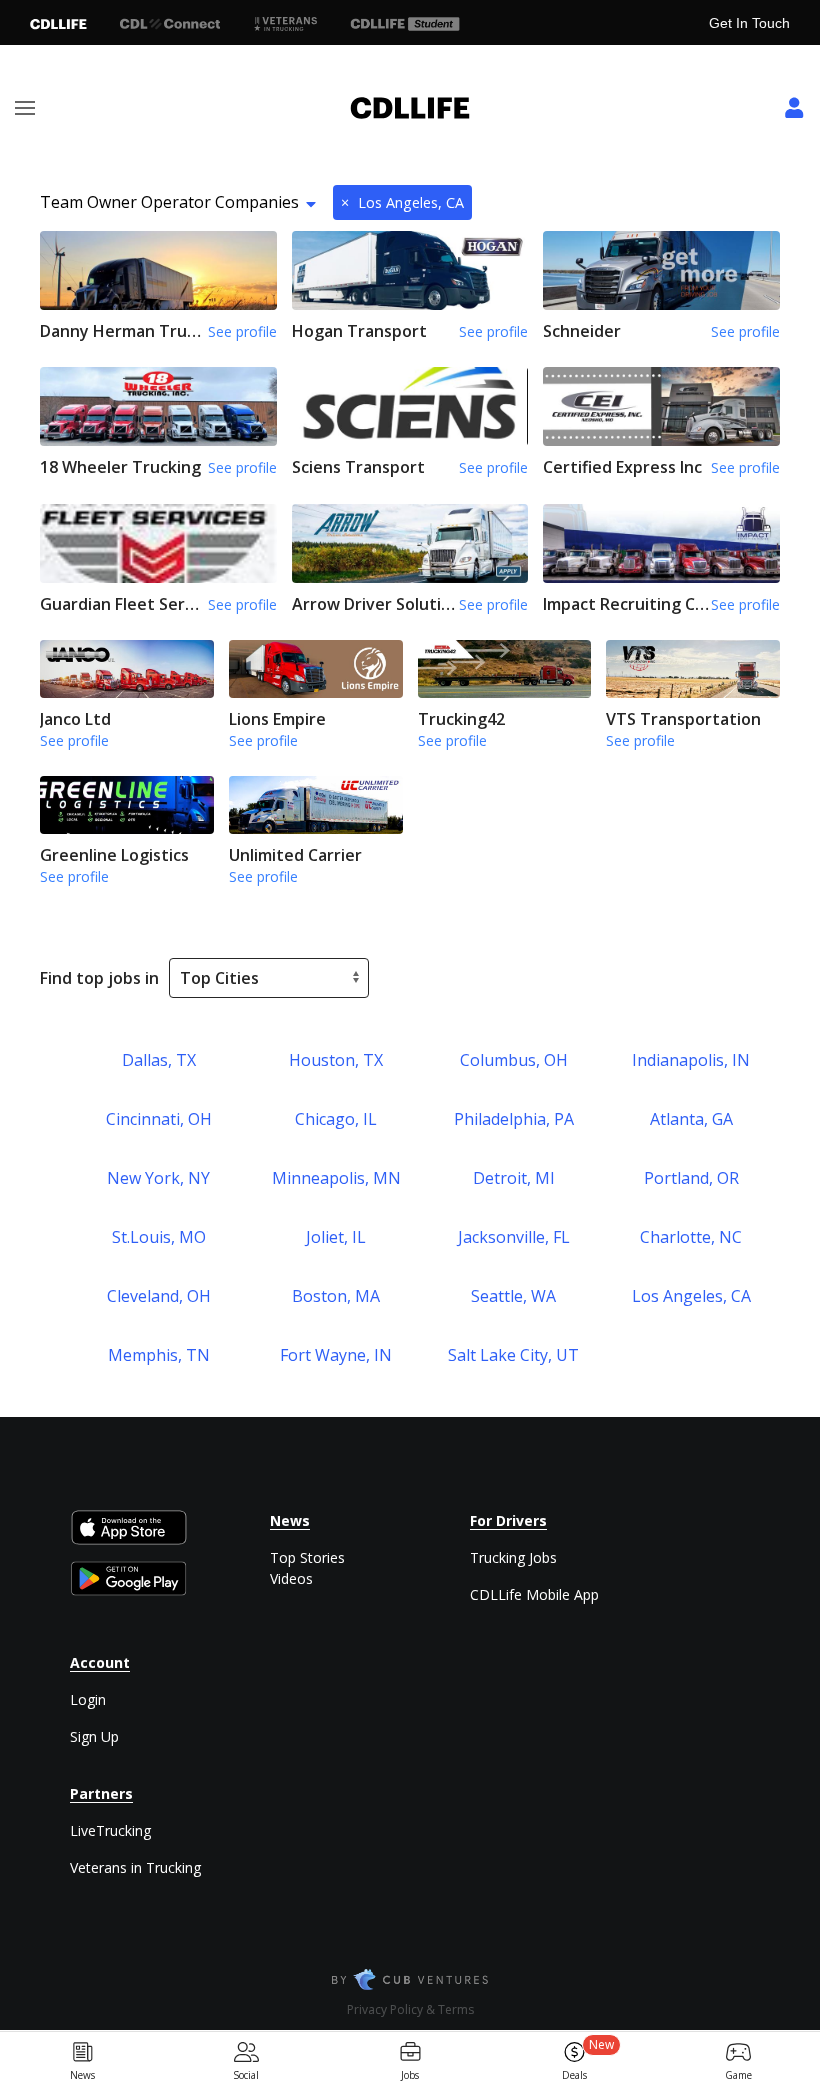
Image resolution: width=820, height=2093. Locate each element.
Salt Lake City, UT (513, 1355)
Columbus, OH (514, 1060)
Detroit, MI (514, 1178)
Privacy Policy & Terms (410, 2009)
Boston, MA (336, 1296)
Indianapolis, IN (691, 1060)
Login (88, 1699)
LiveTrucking (110, 1830)
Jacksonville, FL (514, 1237)
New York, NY (158, 1178)
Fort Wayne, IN (336, 1355)
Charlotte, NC (691, 1237)
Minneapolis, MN (336, 1178)
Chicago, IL (336, 1119)
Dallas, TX (159, 1060)
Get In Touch (749, 23)
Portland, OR (691, 1178)
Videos (291, 1578)
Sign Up (94, 1736)
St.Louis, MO (159, 1237)
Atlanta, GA (691, 1119)
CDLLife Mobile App (534, 1594)
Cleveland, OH (159, 1296)
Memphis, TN (159, 1355)
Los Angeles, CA (402, 202)
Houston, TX (336, 1060)
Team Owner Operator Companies (169, 202)
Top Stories (307, 1557)
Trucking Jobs (513, 1557)
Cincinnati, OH (159, 1119)
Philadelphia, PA (514, 1119)
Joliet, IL (336, 1237)
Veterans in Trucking (135, 1867)
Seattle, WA (513, 1296)
